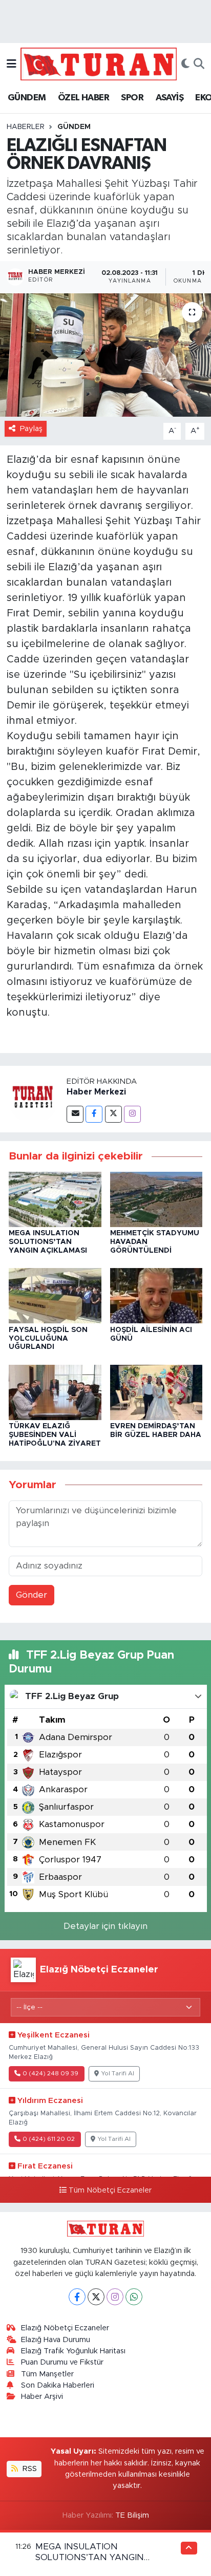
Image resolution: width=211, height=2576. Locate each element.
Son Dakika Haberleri (58, 2385)
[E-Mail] (75, 1114)
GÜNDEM (27, 98)
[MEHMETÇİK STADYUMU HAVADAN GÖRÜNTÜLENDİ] (156, 1199)
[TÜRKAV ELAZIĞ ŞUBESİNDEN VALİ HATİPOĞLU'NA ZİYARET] (55, 1392)
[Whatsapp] (134, 2297)
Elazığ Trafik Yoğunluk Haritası (73, 2351)
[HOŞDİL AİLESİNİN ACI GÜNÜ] (156, 1295)
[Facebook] (94, 1114)
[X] (96, 2297)
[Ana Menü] (12, 64)
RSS (29, 2469)
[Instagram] (132, 1114)
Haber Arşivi (42, 2397)
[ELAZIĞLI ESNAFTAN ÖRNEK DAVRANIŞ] (105, 355)
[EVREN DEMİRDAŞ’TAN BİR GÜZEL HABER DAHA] (156, 1392)
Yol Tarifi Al (118, 2074)
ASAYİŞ (170, 98)
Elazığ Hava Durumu (56, 2340)
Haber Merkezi (96, 1092)
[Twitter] (113, 1114)
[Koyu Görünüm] (185, 64)
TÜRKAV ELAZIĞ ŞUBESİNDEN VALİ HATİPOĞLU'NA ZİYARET (55, 1435)
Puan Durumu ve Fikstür (62, 2362)
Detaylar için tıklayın (105, 1926)
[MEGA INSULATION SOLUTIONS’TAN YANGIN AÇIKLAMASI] (55, 1199)
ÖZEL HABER (83, 98)
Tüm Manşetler (47, 2374)
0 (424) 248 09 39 (50, 2074)
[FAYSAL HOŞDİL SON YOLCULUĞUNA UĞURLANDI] (55, 1295)
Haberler (26, 127)
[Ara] (199, 64)
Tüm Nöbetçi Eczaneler (110, 2191)
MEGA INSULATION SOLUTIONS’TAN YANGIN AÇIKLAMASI (48, 1242)
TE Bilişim (132, 2515)
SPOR (132, 98)
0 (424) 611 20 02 (49, 2139)
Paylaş (31, 429)
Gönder (31, 1595)
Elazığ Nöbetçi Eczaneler (65, 2328)
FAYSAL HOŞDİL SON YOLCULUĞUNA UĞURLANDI (48, 1339)
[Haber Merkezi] (33, 1099)
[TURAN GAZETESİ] (99, 63)
